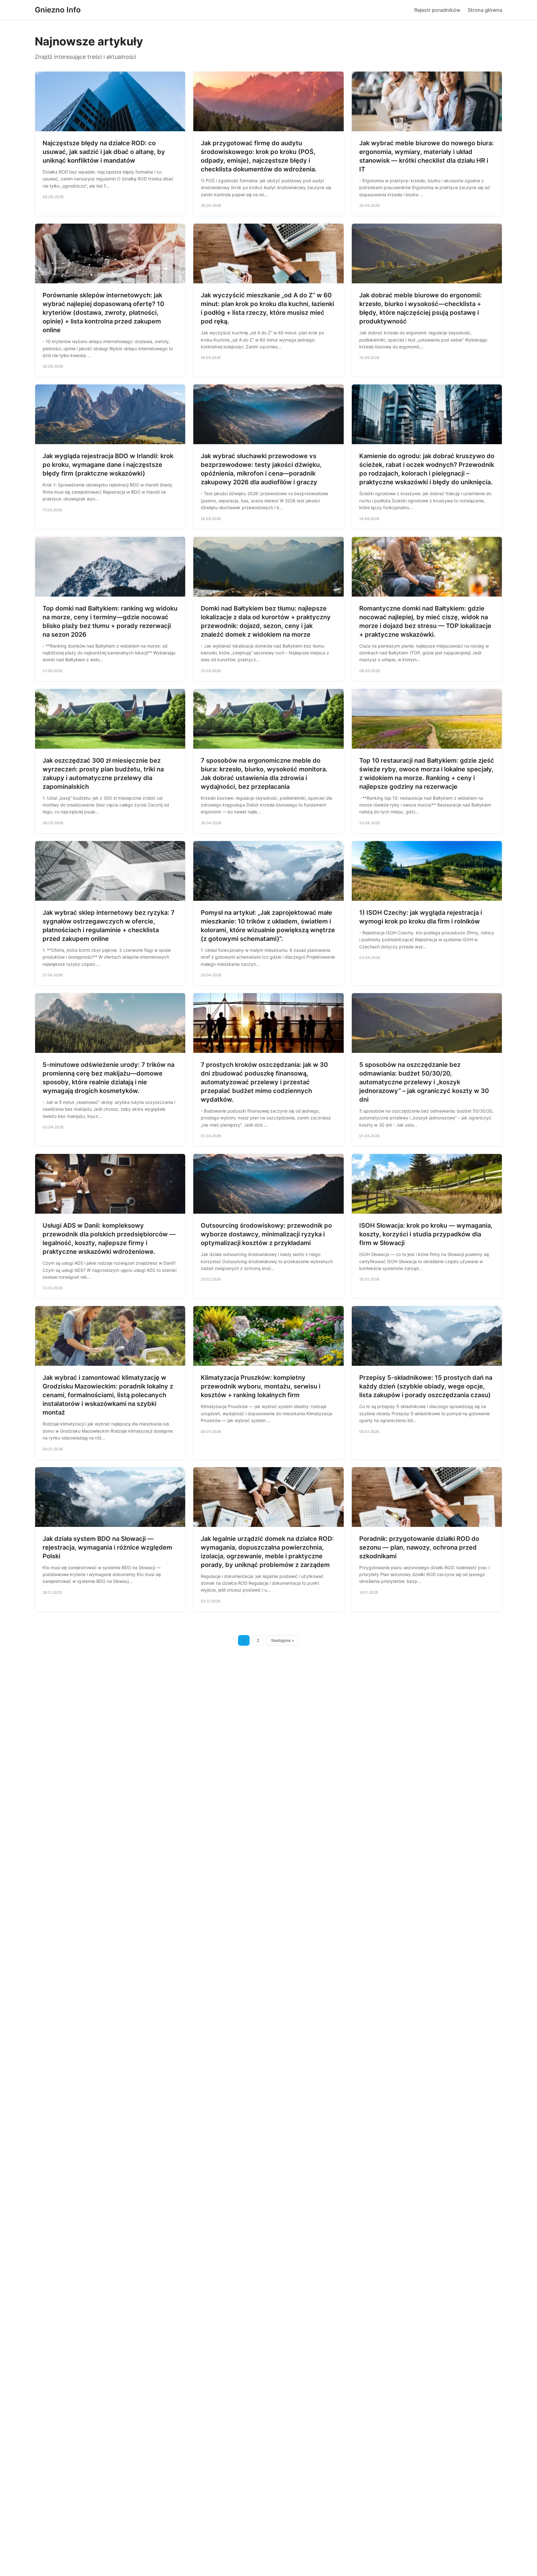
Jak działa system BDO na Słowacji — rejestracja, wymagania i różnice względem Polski (107, 1547)
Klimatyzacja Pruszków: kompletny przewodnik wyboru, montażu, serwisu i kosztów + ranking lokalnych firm (261, 1386)
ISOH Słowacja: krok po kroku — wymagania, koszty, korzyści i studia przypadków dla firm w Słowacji (426, 1234)
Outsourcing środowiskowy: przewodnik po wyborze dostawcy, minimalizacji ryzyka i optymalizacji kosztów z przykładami (266, 1234)
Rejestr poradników (437, 10)
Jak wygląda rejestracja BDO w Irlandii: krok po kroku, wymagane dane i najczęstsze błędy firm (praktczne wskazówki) (108, 465)
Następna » (283, 1640)
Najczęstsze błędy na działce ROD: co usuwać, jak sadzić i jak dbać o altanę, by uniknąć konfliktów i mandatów (104, 152)
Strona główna (485, 10)
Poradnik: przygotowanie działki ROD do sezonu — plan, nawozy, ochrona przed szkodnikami (419, 1547)
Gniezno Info (58, 10)
